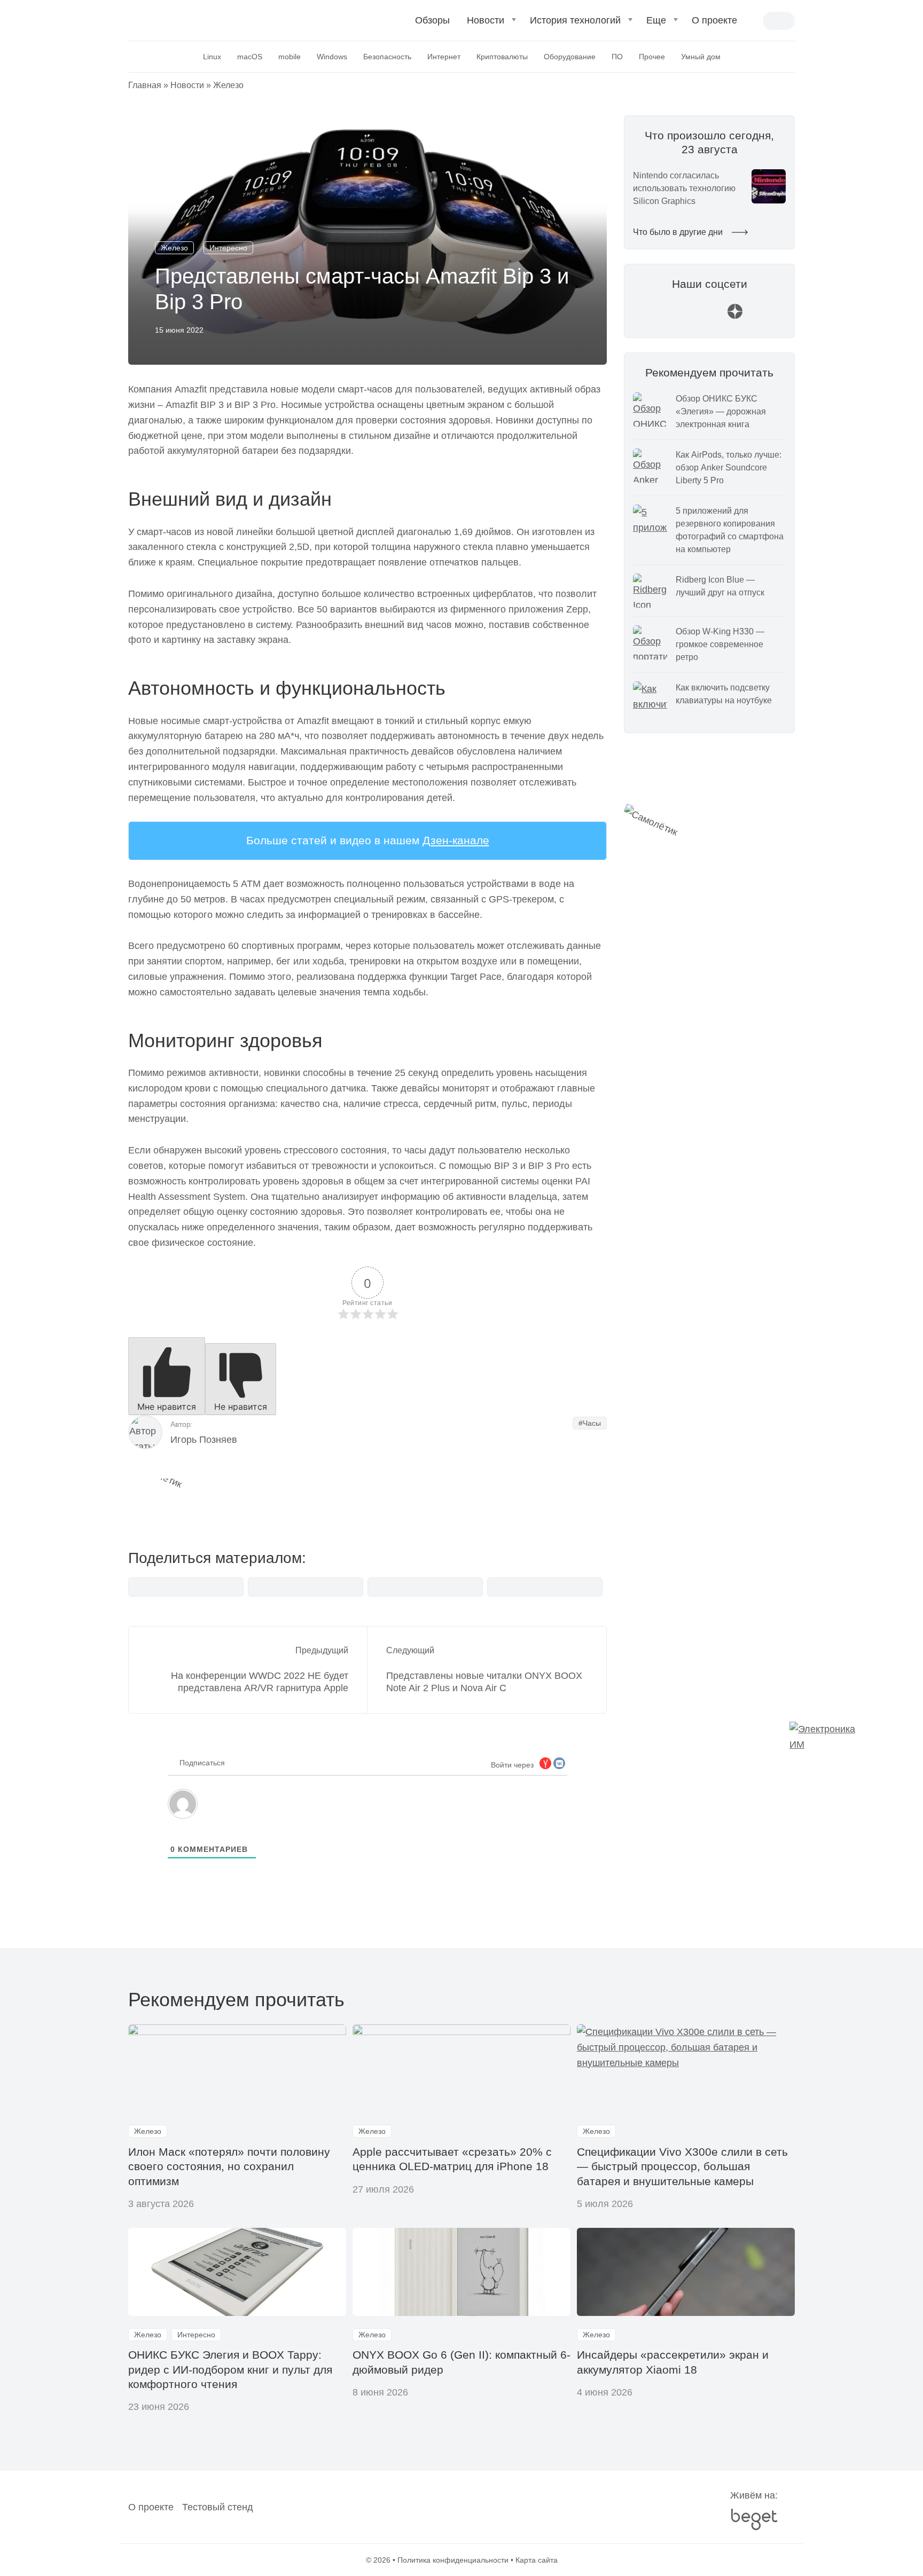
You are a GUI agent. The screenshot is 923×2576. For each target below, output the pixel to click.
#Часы (590, 1423)
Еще (656, 20)
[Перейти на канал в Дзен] (735, 316)
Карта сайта (537, 2560)
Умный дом (701, 57)
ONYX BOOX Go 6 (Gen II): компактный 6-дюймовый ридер (461, 2362)
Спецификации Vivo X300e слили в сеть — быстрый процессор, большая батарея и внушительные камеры (682, 2166)
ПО (617, 57)
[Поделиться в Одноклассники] (545, 1587)
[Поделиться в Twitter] (425, 1587)
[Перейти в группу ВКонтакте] (658, 316)
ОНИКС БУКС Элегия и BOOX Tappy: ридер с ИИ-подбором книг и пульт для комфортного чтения (230, 2369)
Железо (228, 85)
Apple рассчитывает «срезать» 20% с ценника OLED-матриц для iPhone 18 (452, 2159)
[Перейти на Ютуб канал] (684, 316)
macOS (250, 57)
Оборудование (570, 57)
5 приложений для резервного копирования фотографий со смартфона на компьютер (730, 530)
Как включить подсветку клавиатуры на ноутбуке (724, 694)
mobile (290, 57)
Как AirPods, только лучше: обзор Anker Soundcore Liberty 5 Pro (729, 468)
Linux (212, 57)
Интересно (228, 248)
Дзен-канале (456, 840)
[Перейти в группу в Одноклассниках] (761, 316)
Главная (145, 85)
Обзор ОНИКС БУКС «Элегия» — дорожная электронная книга (721, 411)
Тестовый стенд (218, 2507)
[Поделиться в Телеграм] (306, 1587)
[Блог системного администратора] (185, 19)
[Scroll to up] (24, 2509)
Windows (332, 57)
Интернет (444, 57)
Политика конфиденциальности (453, 2560)
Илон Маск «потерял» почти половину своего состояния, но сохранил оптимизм (229, 2166)
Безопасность (387, 57)
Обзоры (432, 20)
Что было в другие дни (679, 232)
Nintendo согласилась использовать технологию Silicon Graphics (684, 188)
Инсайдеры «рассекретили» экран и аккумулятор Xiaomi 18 (673, 2362)
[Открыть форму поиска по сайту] (754, 22)
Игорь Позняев (204, 1440)
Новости (486, 20)
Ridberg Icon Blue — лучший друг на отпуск (720, 586)
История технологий (575, 20)
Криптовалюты (502, 57)
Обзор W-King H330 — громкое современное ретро (720, 644)
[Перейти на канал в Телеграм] (709, 316)
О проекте (714, 20)
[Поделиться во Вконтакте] (186, 1587)
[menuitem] (432, 25)
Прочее (652, 57)
